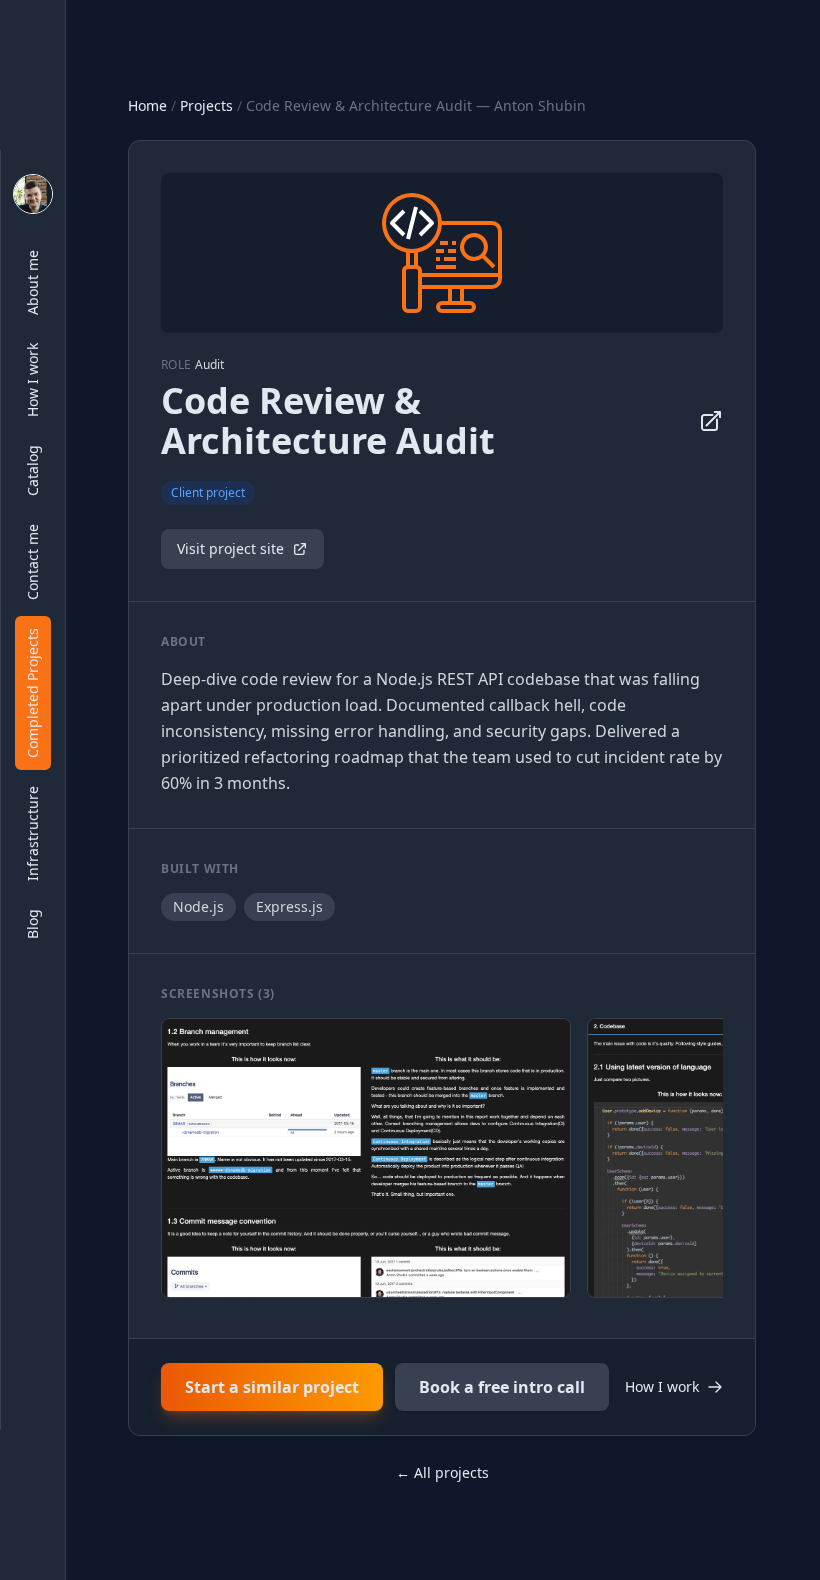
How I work (662, 1386)
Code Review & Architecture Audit (328, 421)
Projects (206, 105)
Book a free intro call (502, 1387)
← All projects (442, 1472)
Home (147, 105)
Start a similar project (272, 1387)
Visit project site (230, 548)
